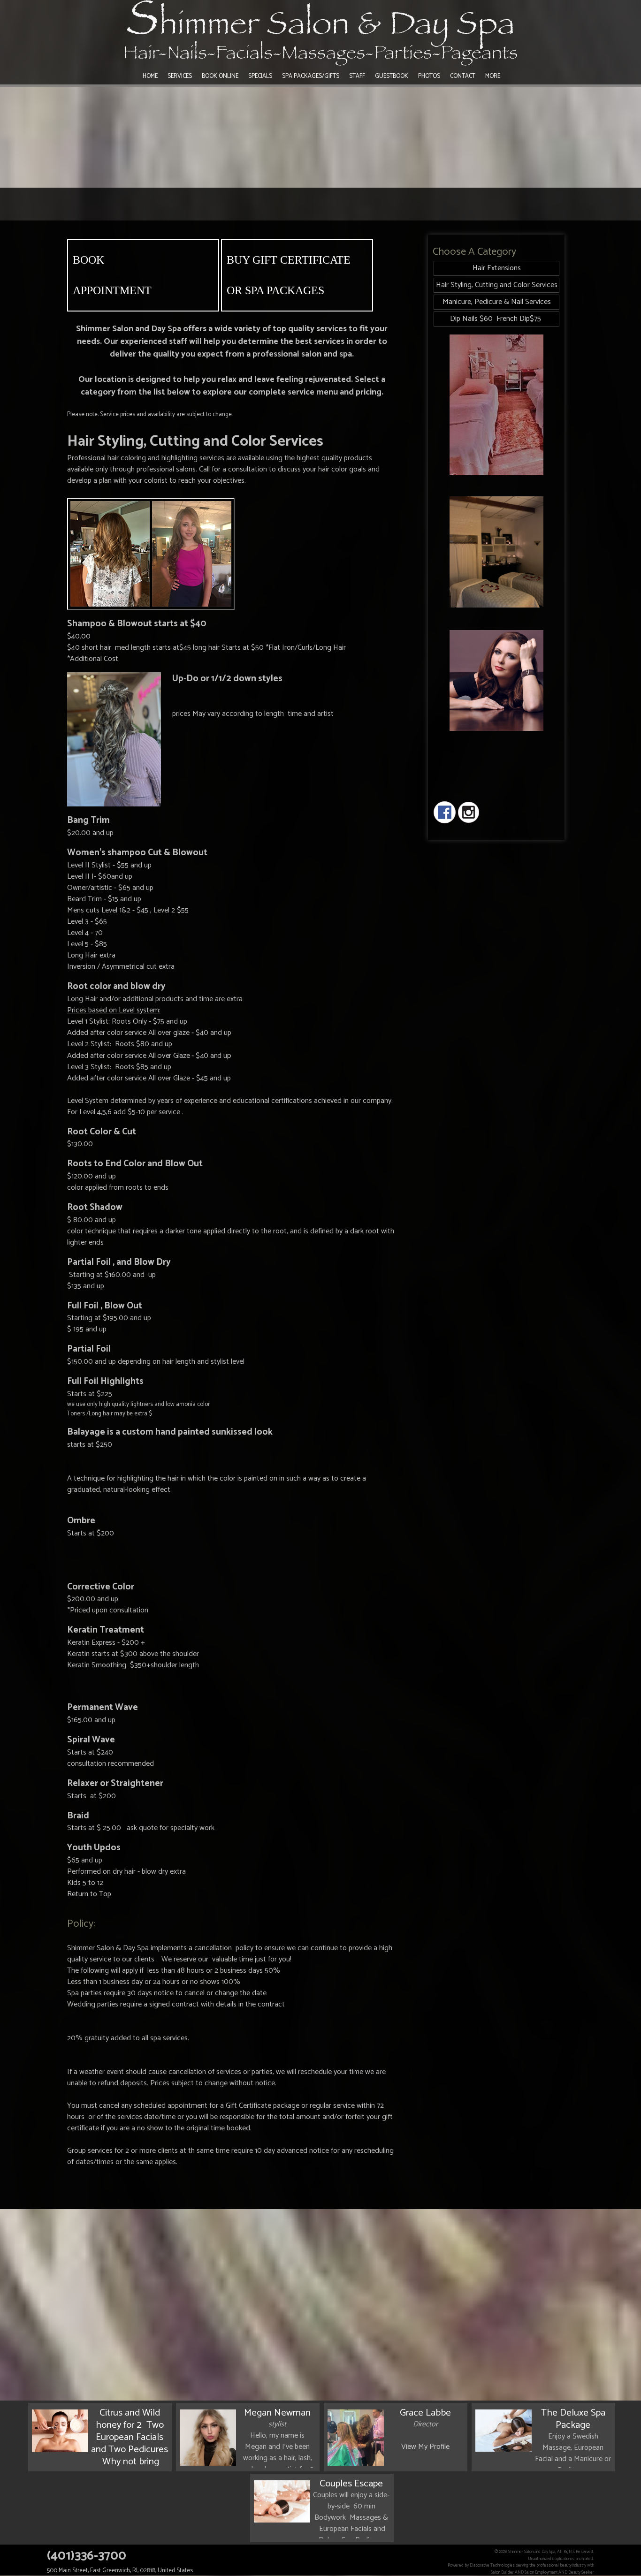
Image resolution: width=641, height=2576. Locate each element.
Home (150, 76)
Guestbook (392, 76)
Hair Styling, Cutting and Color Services (497, 285)
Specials (260, 76)
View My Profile (425, 2447)
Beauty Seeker (581, 2572)
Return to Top (89, 1894)
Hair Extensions (497, 268)
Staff (357, 76)
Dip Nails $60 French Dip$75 (496, 319)
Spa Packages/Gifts (311, 76)
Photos (429, 76)
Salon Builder (502, 2572)
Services (180, 76)
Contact (463, 76)
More (493, 76)
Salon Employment (541, 2572)
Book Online (220, 76)
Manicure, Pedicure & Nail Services (497, 302)
